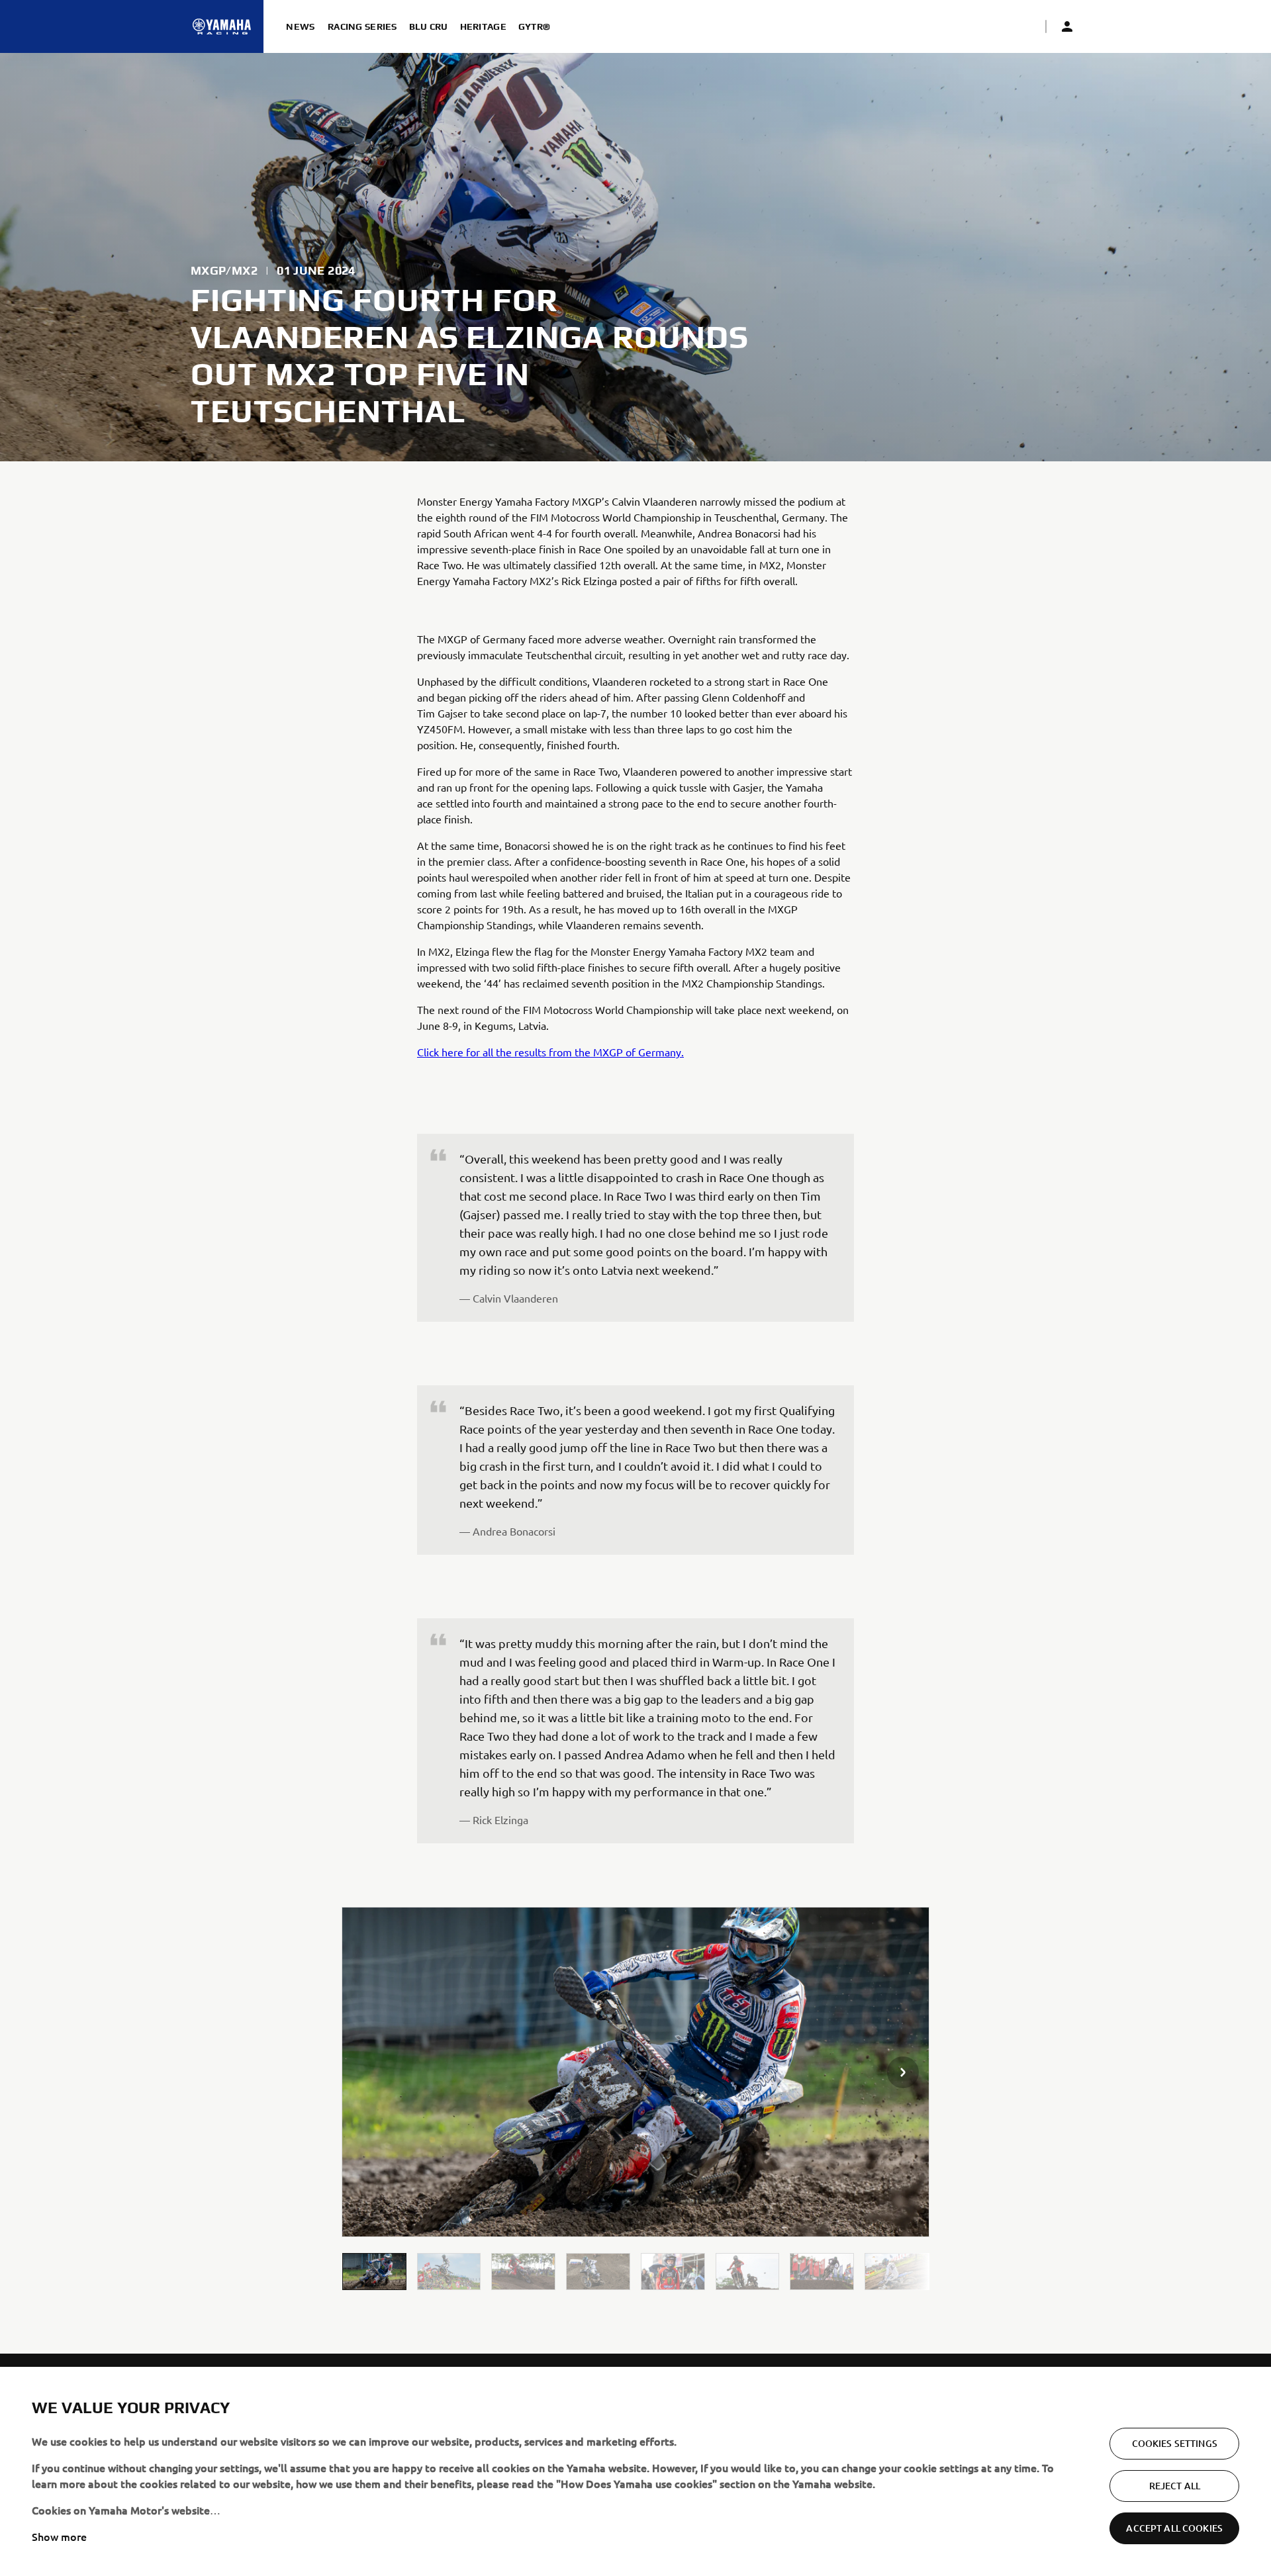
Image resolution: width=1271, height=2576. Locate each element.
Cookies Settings (1175, 2443)
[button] (374, 2271)
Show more (59, 2536)
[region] (635, 2471)
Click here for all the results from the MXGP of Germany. (550, 1052)
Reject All (1175, 2486)
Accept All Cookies (1174, 2528)
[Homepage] (222, 26)
